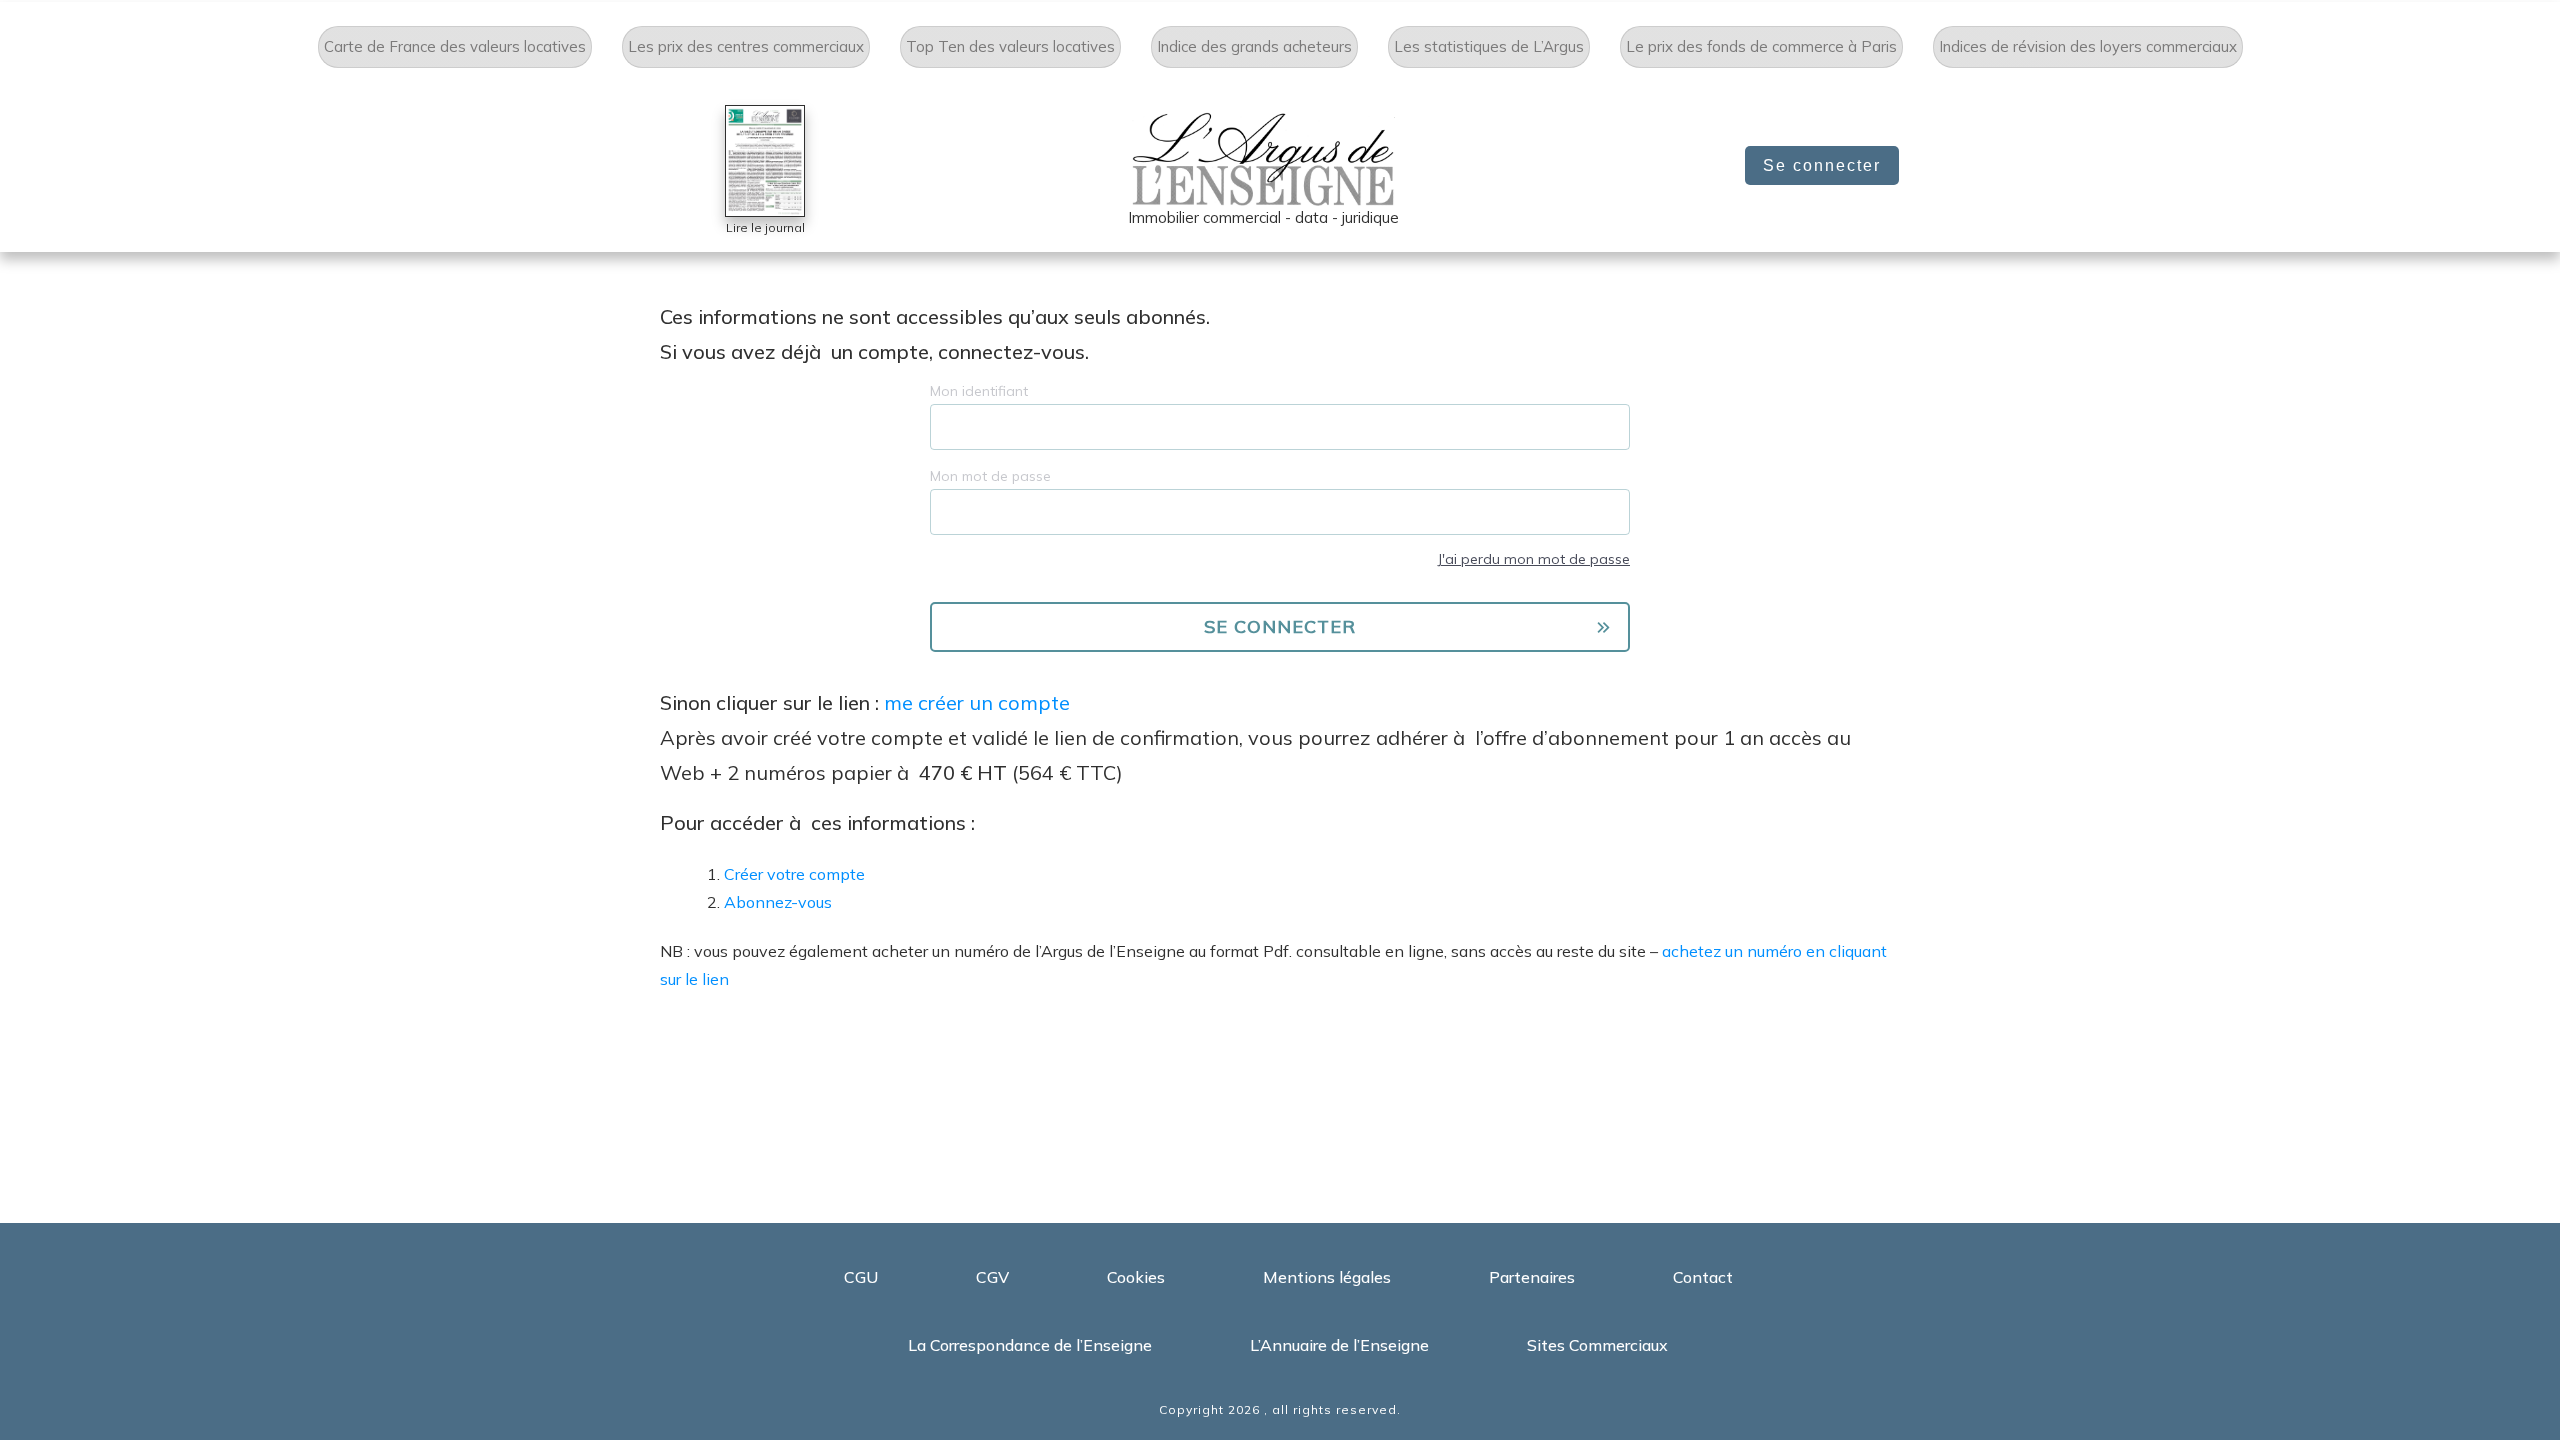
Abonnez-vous (778, 902)
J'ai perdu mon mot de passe (1533, 559)
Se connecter (1822, 165)
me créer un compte (977, 702)
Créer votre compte (794, 874)
